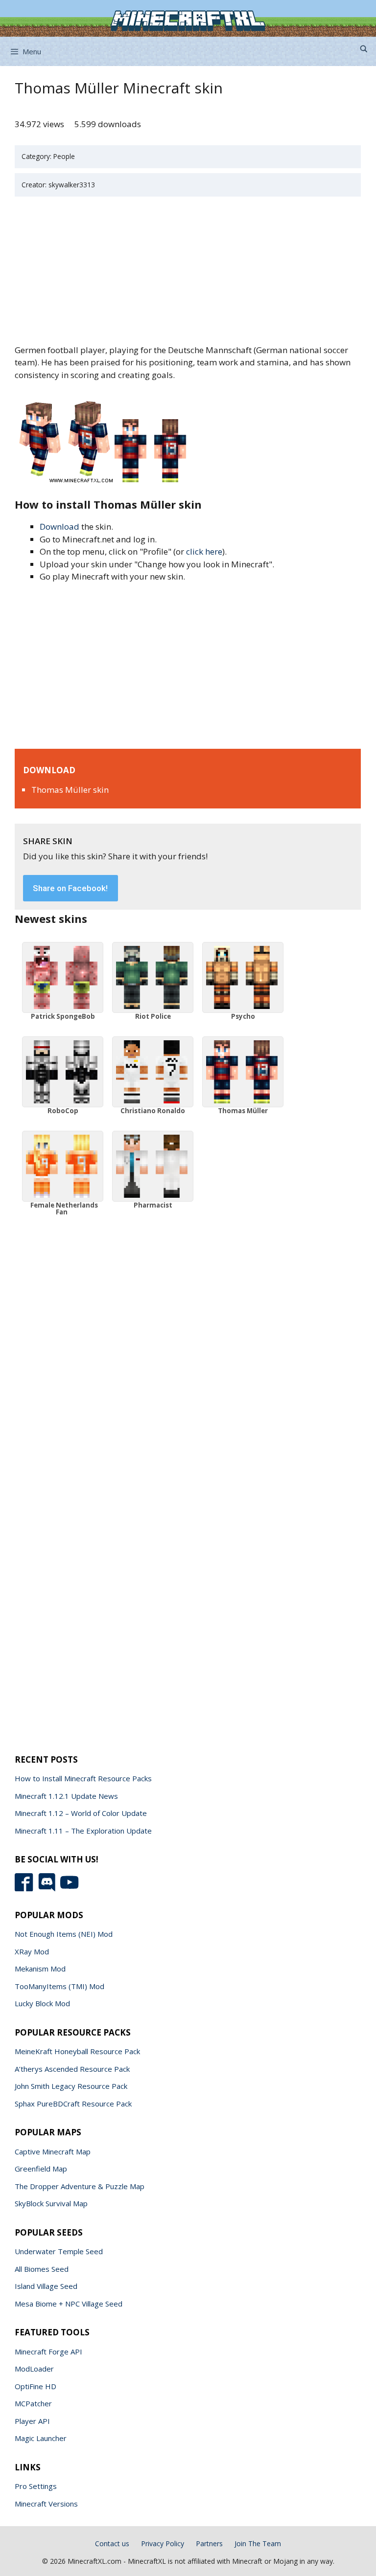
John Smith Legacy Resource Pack (71, 2086)
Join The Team (258, 2543)
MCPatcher (33, 2403)
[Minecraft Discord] (49, 1888)
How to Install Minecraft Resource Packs (83, 1778)
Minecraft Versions (46, 2504)
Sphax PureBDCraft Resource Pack (73, 2104)
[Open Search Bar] (364, 49)
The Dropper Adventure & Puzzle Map (80, 2186)
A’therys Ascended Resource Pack (72, 2069)
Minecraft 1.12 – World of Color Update (81, 1813)
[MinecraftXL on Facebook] (26, 1888)
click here (204, 551)
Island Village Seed (46, 2286)
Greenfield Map (41, 2169)
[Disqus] (188, 1340)
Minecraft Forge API (48, 2352)
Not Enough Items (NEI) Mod (64, 1934)
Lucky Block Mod (42, 2003)
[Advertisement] (188, 271)
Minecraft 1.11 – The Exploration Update (83, 1831)
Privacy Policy (163, 2543)
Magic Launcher (41, 2438)
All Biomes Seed (42, 2269)
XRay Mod (32, 1951)
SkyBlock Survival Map (51, 2203)
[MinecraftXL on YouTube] (71, 1888)
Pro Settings (36, 2486)
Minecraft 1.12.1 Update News (66, 1796)
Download (59, 526)
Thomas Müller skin (70, 790)
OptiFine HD (35, 2386)
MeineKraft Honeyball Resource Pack (77, 2051)
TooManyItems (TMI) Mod (59, 1986)
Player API (32, 2421)
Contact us (112, 2543)
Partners (209, 2543)
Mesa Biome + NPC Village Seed (69, 2304)
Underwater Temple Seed (59, 2251)
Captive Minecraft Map (53, 2151)
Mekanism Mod (40, 1969)
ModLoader (34, 2369)
